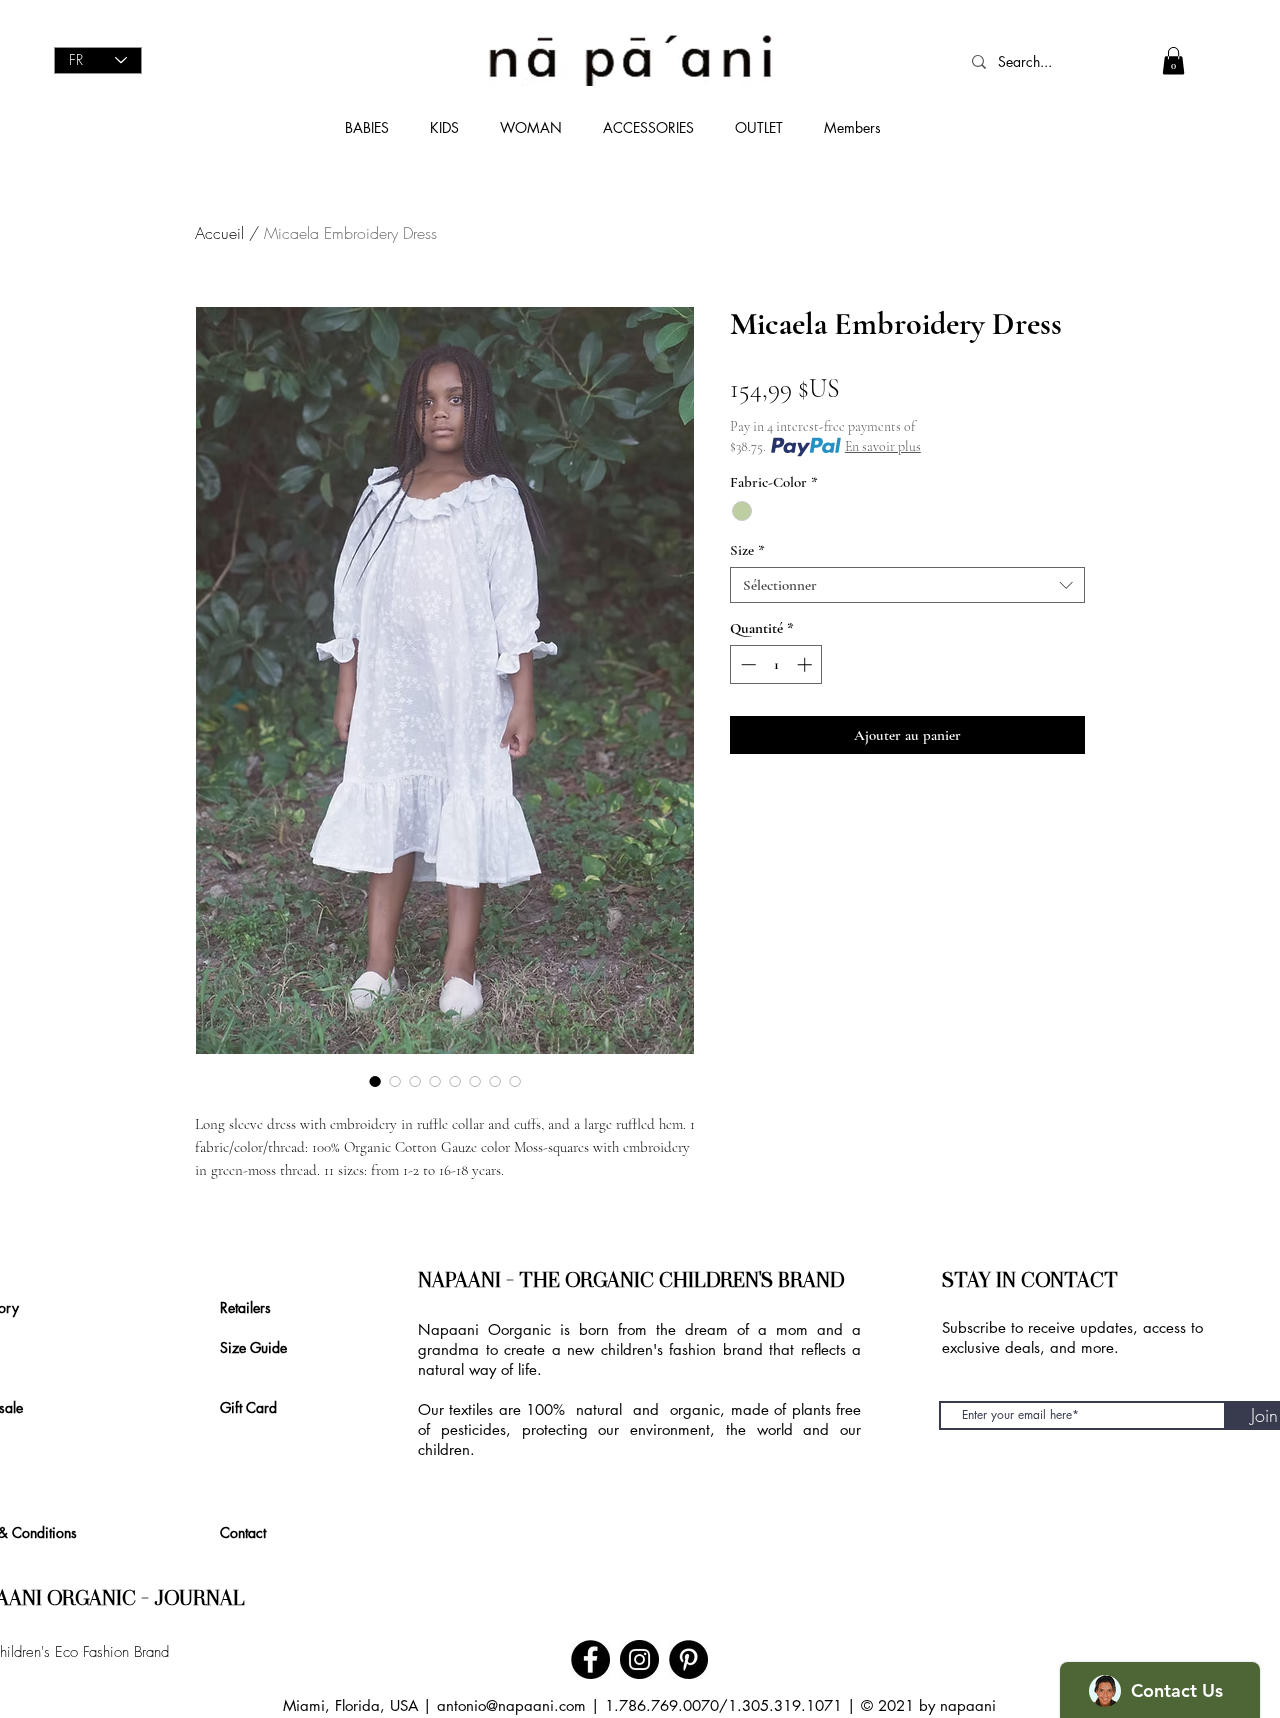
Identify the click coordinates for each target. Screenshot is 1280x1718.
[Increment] (806, 664)
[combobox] (907, 585)
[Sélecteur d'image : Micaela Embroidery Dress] (375, 1081)
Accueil (219, 233)
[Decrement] (746, 664)
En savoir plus (883, 446)
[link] (1173, 60)
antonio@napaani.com (511, 1705)
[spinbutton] (776, 664)
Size (747, 550)
